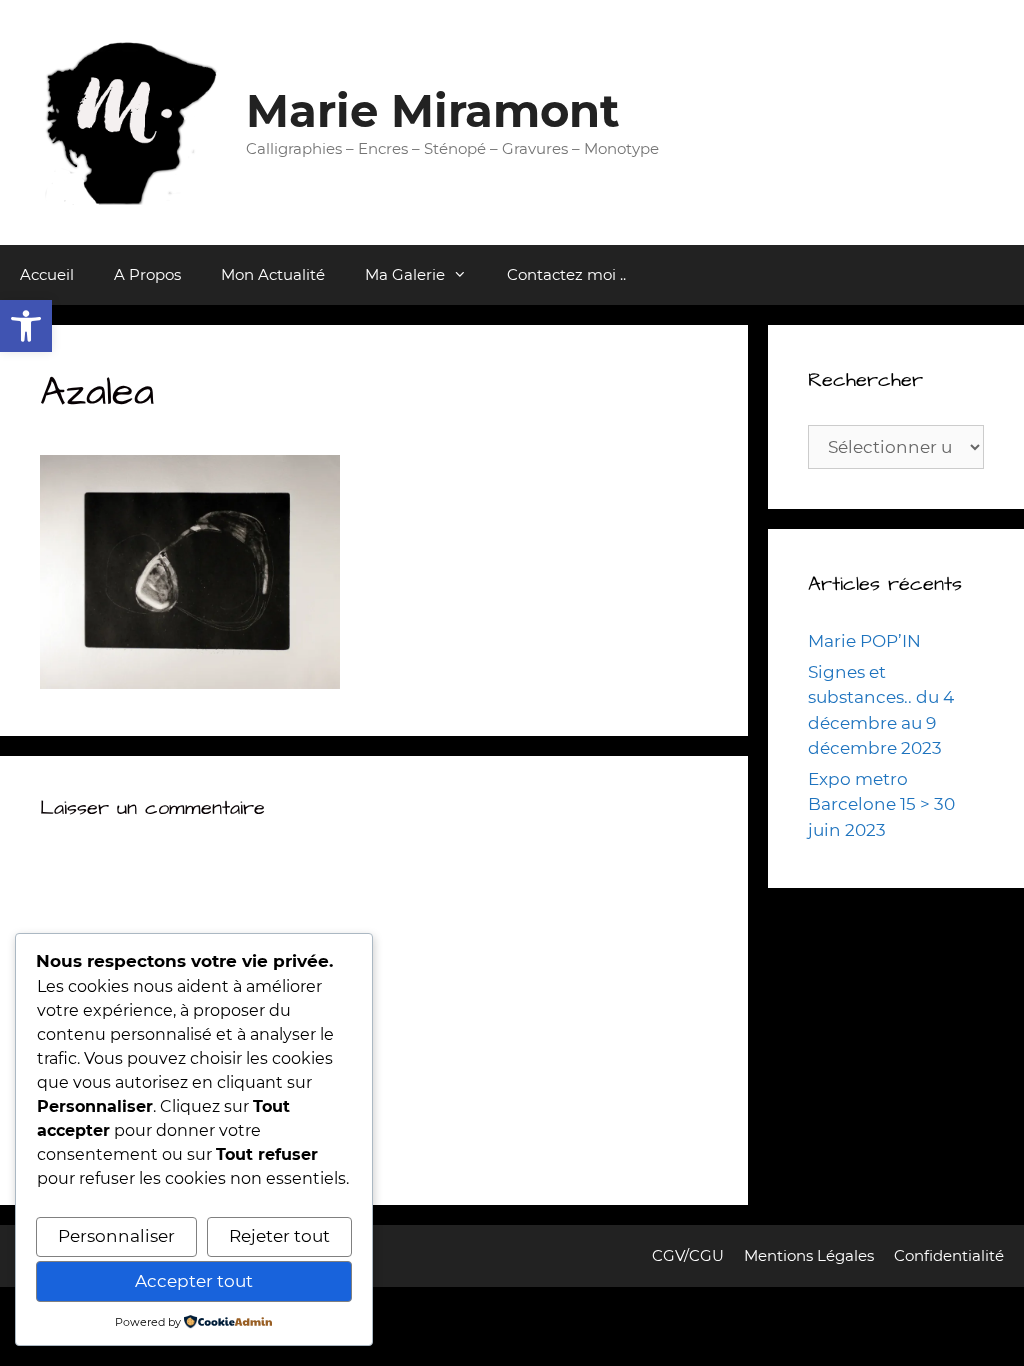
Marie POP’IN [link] (864, 641)
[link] (26, 326)
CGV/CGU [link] (688, 1255)
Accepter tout (194, 1281)
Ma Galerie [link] (405, 274)
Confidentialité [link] (949, 1255)
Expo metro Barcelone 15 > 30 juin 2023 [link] (881, 804)
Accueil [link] (47, 274)
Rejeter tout (279, 1236)
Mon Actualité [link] (273, 274)
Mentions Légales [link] (809, 1255)
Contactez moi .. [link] (566, 274)
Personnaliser (116, 1236)
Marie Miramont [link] (433, 110)
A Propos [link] (147, 274)
